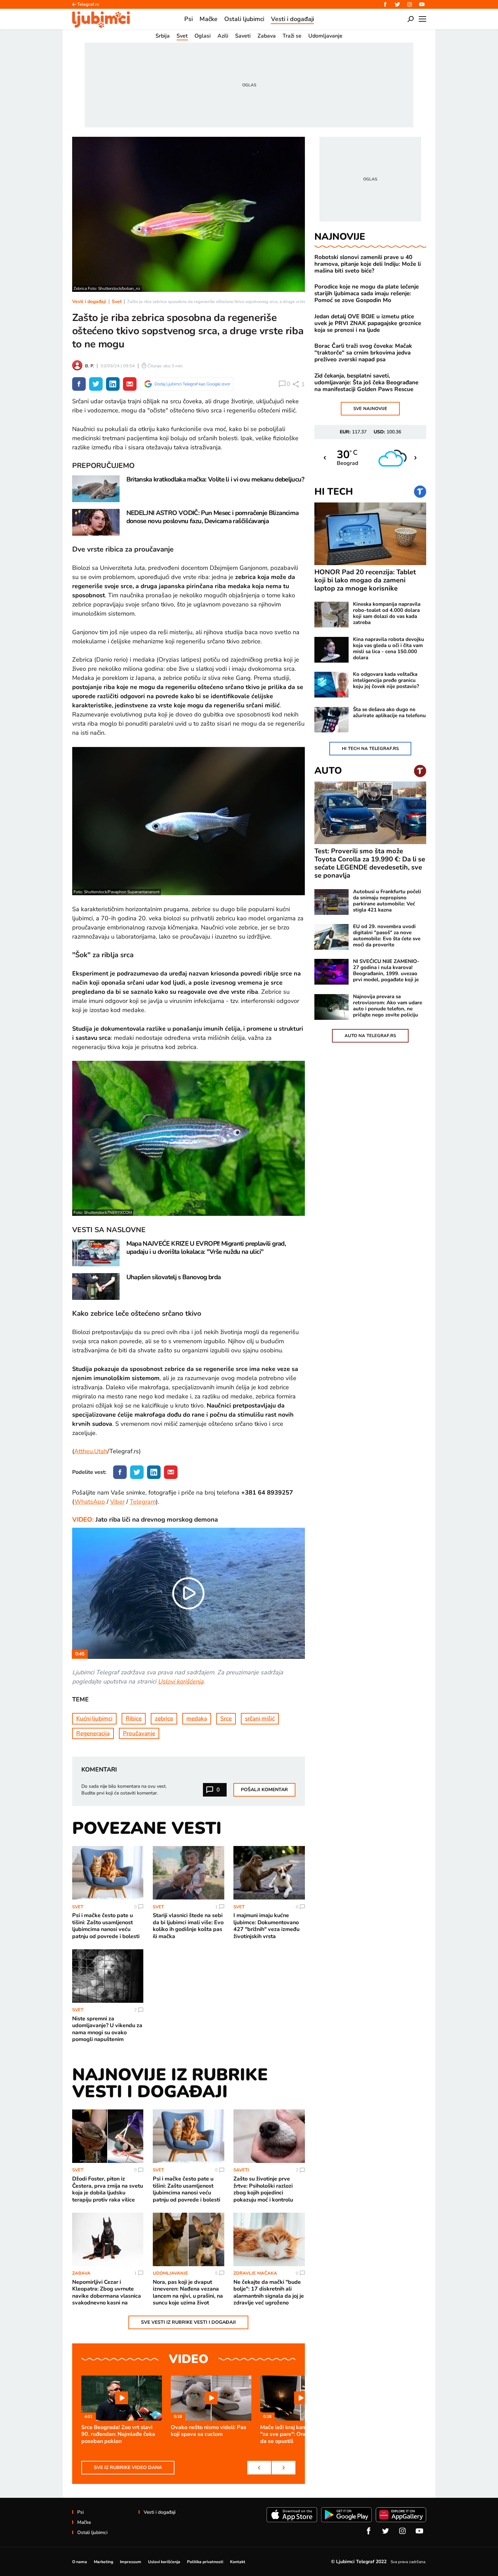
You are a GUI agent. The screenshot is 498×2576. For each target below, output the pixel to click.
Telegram (143, 1502)
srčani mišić (260, 1719)
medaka (197, 1719)
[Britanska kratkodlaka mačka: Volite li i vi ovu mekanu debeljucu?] (96, 489)
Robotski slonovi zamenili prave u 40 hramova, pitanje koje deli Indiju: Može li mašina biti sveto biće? (368, 264)
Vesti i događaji (89, 302)
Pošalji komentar (264, 1790)
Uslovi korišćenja (181, 1681)
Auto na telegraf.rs (370, 1036)
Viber (117, 1502)
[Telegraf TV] (422, 4)
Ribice (134, 1719)
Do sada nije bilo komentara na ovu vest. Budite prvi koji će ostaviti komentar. (124, 1790)
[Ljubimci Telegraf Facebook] (385, 4)
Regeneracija (93, 1733)
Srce (226, 1719)
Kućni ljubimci (94, 1719)
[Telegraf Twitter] (397, 4)
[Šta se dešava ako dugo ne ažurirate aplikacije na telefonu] (331, 720)
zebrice (164, 1719)
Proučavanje (139, 1733)
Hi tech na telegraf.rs (370, 749)
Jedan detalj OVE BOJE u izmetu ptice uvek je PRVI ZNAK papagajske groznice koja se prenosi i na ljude (368, 323)
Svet (117, 302)
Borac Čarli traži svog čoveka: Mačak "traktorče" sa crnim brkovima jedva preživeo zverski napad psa (363, 353)
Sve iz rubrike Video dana (128, 2467)
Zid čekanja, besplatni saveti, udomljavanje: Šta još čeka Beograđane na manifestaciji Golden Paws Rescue (366, 383)
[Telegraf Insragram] (410, 4)
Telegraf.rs (88, 4)
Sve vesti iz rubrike (188, 2322)
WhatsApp (90, 1502)
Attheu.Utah (91, 1451)
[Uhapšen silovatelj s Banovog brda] (96, 1286)
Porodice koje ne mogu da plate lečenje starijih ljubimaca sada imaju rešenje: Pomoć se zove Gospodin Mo (367, 294)
